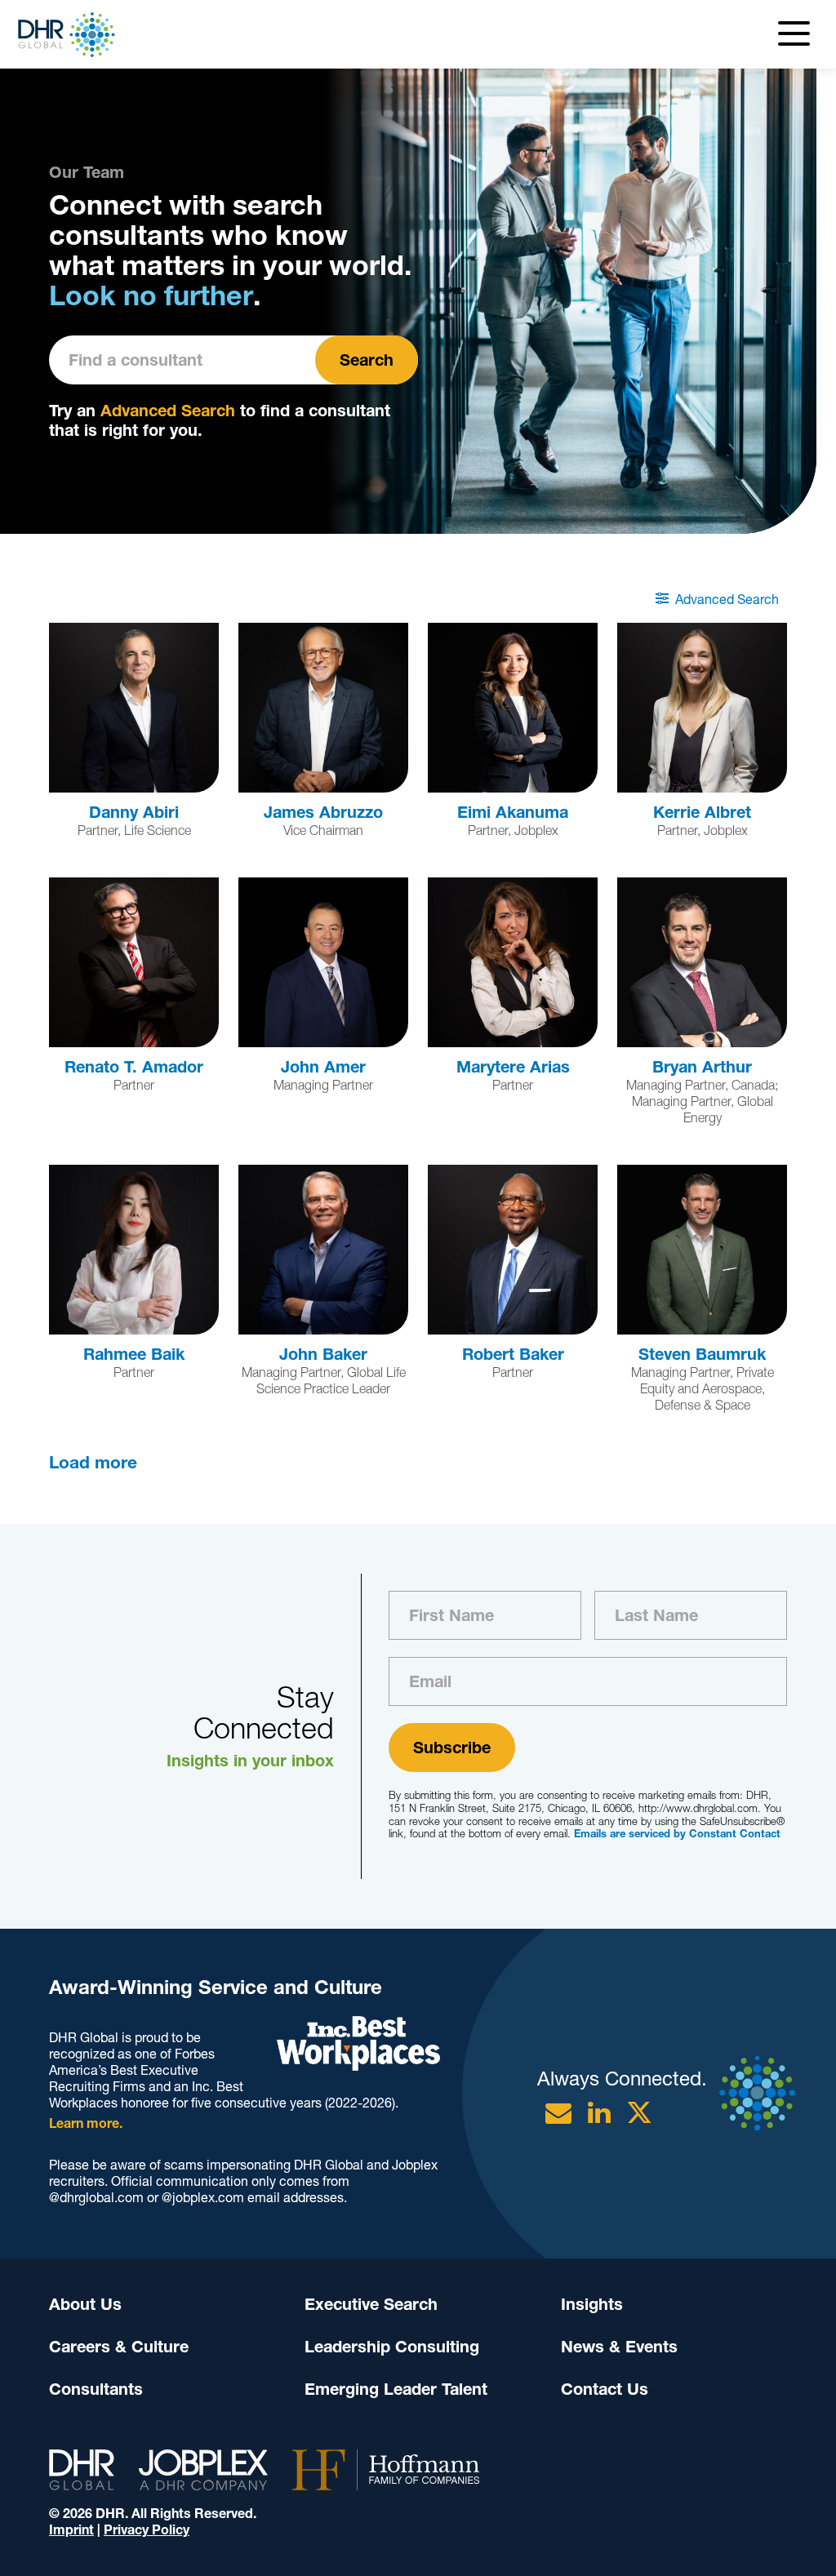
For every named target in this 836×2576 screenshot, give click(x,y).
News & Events (619, 2347)
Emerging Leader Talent (396, 2389)
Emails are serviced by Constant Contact (677, 1834)
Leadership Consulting (392, 2347)
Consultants (96, 2389)
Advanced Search (168, 411)
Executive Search (371, 2304)
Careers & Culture (119, 2347)
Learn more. (86, 2123)
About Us (85, 2304)
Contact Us (605, 2389)
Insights (592, 2304)
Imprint (71, 2530)
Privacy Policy (147, 2530)
